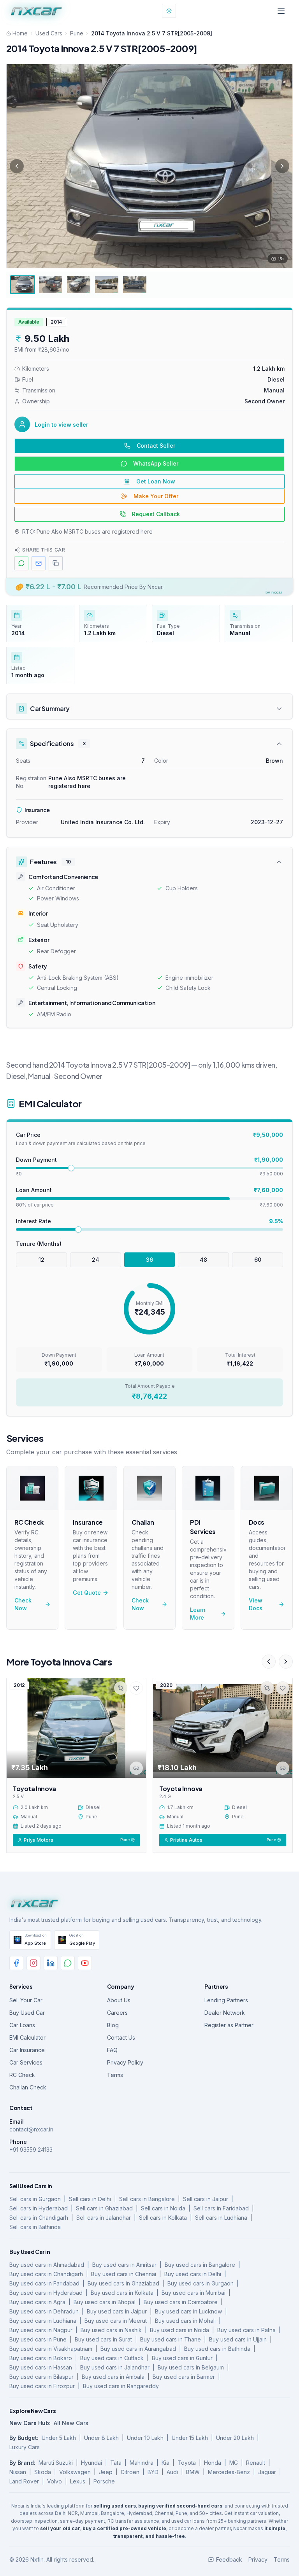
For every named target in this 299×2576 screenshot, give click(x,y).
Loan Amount (34, 1190)
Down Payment (36, 1160)
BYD (153, 2472)
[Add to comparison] (121, 1688)
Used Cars (49, 33)
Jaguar (267, 2472)
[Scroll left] (269, 1662)
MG (234, 2463)
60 (258, 1260)
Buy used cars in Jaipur (117, 2311)
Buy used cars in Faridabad (44, 2283)
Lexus (78, 2481)
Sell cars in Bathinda (35, 2227)
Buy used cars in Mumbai (193, 2293)
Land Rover (24, 2481)
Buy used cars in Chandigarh (46, 2274)
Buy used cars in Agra (37, 2302)
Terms (115, 2075)
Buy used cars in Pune (38, 2339)
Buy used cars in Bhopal (105, 2302)
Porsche (104, 2481)
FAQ (112, 2050)
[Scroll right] (286, 1662)
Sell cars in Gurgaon (35, 2199)
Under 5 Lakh (59, 2438)
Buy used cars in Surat (103, 2339)
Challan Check (28, 2087)
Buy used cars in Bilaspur (41, 2377)
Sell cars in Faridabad (221, 2208)
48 (203, 1260)
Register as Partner (229, 2025)
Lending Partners (226, 2000)
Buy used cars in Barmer (184, 2377)
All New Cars (71, 2423)
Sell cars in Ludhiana (221, 2218)
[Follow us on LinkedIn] (51, 1963)
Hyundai (91, 2463)
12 (41, 1260)
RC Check (22, 2075)
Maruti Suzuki (56, 2463)
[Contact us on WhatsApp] (68, 1963)
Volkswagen (75, 2472)
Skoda (43, 2472)
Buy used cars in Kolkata (122, 2293)
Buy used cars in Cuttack (112, 2358)
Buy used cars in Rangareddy (121, 2386)
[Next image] (282, 166)
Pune (77, 33)
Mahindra (142, 2463)
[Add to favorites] (136, 1688)
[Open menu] (281, 11)
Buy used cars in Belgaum (191, 2367)
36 (149, 1260)
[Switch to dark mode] (169, 11)
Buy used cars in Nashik (111, 2330)
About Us (119, 2000)
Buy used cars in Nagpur (41, 2330)
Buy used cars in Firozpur (42, 2386)
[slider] (71, 1168)
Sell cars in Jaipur (206, 2199)
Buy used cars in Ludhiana (43, 2321)
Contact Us (121, 2038)
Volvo (55, 2481)
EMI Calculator (27, 2038)
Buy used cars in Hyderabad (46, 2293)
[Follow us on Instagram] (33, 1963)
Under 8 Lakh (101, 2438)
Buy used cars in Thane (171, 2339)
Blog (113, 2025)
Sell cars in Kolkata (163, 2218)
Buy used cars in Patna (246, 2330)
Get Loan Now (156, 481)
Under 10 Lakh (145, 2438)
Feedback (229, 2559)
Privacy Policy (125, 2062)
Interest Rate (33, 1221)
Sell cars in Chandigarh (39, 2218)
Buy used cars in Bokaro (41, 2358)
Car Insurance (27, 2050)
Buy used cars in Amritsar (124, 2265)
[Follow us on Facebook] (16, 1963)
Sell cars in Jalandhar (104, 2218)
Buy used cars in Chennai (124, 2274)
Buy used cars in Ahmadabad (47, 2265)
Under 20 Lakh (235, 2438)
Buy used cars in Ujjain (238, 2339)
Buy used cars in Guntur (182, 2358)
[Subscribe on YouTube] (85, 1963)
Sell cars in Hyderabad (39, 2208)
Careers (117, 2013)
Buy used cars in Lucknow (188, 2311)
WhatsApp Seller (156, 463)
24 (96, 1260)
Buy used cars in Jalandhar (115, 2367)
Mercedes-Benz (229, 2472)
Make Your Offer (156, 496)
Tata (116, 2463)
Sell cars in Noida (163, 2208)
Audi (172, 2472)
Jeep (106, 2472)
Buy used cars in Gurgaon (201, 2283)
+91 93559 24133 (31, 2150)
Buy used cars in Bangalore (200, 2265)
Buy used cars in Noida (179, 2330)
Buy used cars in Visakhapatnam (51, 2349)
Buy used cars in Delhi (193, 2274)
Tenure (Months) (39, 1244)
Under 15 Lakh (190, 2438)
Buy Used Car (27, 2013)
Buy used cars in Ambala (113, 2377)
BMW (193, 2472)
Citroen (130, 2472)
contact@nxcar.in (31, 2129)
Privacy (258, 2559)
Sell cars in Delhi (90, 2199)
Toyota (187, 2463)
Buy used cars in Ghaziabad (123, 2283)
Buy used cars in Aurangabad (138, 2349)
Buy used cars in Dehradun (44, 2311)
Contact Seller (156, 446)
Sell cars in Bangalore (147, 2199)
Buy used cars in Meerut (116, 2321)
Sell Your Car (26, 2000)
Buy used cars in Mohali (185, 2321)
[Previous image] (17, 166)
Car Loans (22, 2025)
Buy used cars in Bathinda (217, 2349)
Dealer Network (225, 2013)
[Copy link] (136, 1768)
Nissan (18, 2472)
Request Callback (156, 514)
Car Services (26, 2062)
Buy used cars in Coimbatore (181, 2302)
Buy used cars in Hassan (41, 2367)
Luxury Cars (25, 2447)
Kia (165, 2463)
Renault (256, 2463)
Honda (213, 2463)
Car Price (28, 1135)
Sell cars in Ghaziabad (104, 2208)
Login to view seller (62, 425)
